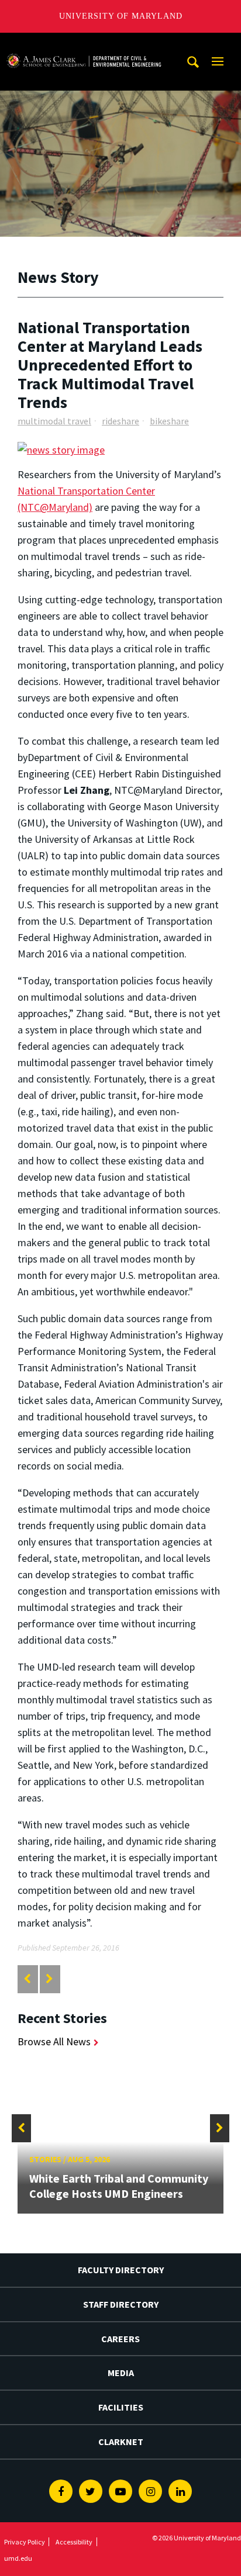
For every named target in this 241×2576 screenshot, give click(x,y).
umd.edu (18, 2558)
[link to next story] (49, 1979)
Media (121, 2373)
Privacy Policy (25, 2542)
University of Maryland (121, 16)
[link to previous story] (27, 1979)
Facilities (121, 2407)
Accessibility (74, 2542)
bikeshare (169, 421)
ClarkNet (121, 2442)
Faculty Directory (121, 2270)
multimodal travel (54, 421)
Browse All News (54, 2041)
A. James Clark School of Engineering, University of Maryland (84, 44)
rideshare (120, 421)
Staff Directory (121, 2304)
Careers (120, 2339)
